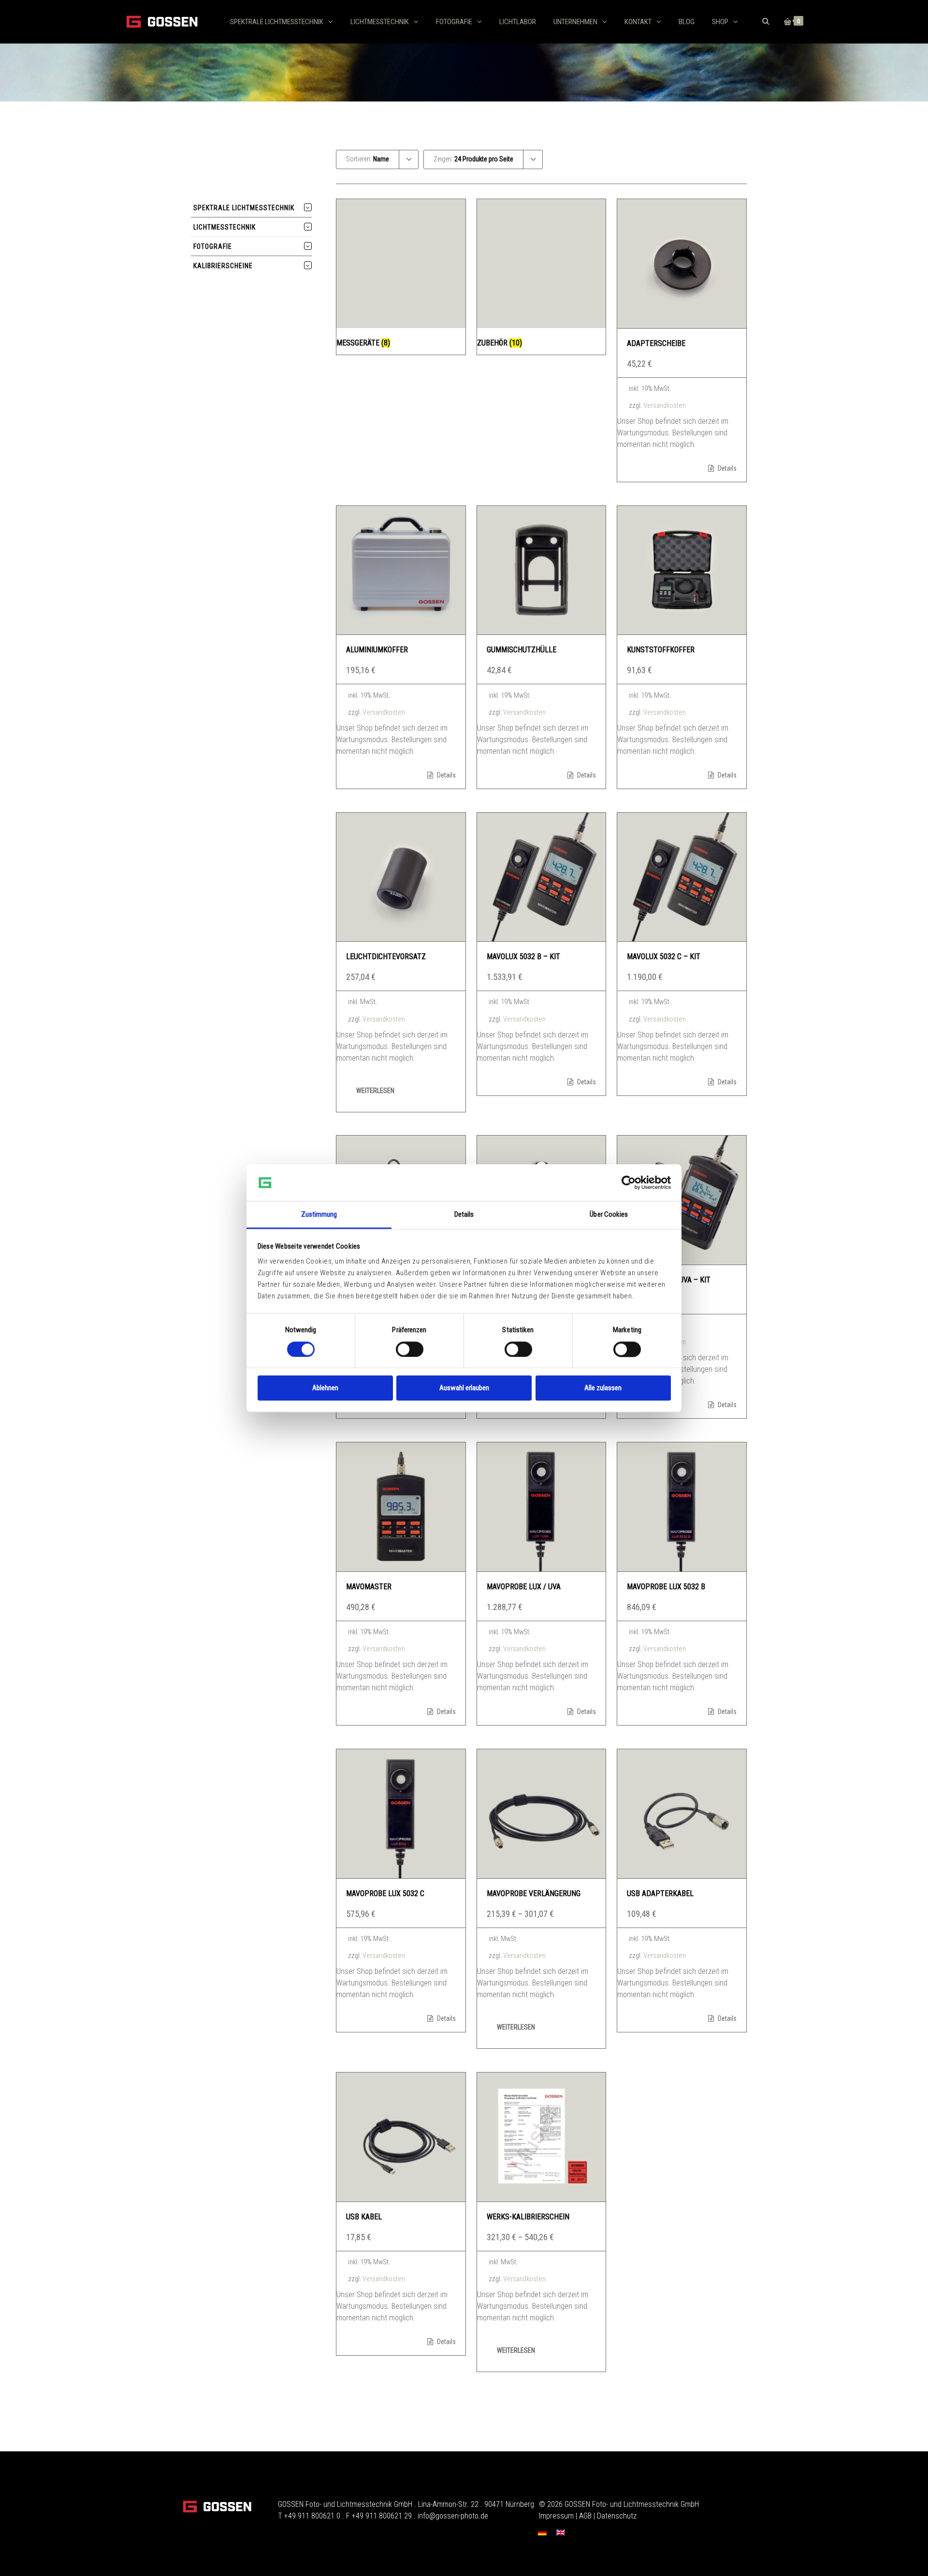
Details (726, 468)
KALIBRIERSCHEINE (223, 266)
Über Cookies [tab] (609, 1215)
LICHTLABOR (518, 22)
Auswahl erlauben (464, 1388)
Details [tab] (464, 1215)
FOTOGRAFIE (454, 22)
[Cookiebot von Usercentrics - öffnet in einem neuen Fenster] (629, 1182)
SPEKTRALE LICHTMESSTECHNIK (277, 22)
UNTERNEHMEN (575, 22)
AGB (585, 2516)
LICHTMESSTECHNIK (380, 22)
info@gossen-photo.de (453, 2516)
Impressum (556, 2516)
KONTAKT (638, 22)
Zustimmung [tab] (319, 1215)
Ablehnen (325, 1388)
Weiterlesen (375, 1091)
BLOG (687, 22)
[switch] (410, 1349)
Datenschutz (617, 2516)
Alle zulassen (603, 1388)
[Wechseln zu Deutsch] (542, 2532)
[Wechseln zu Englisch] (561, 2532)
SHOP (720, 22)
